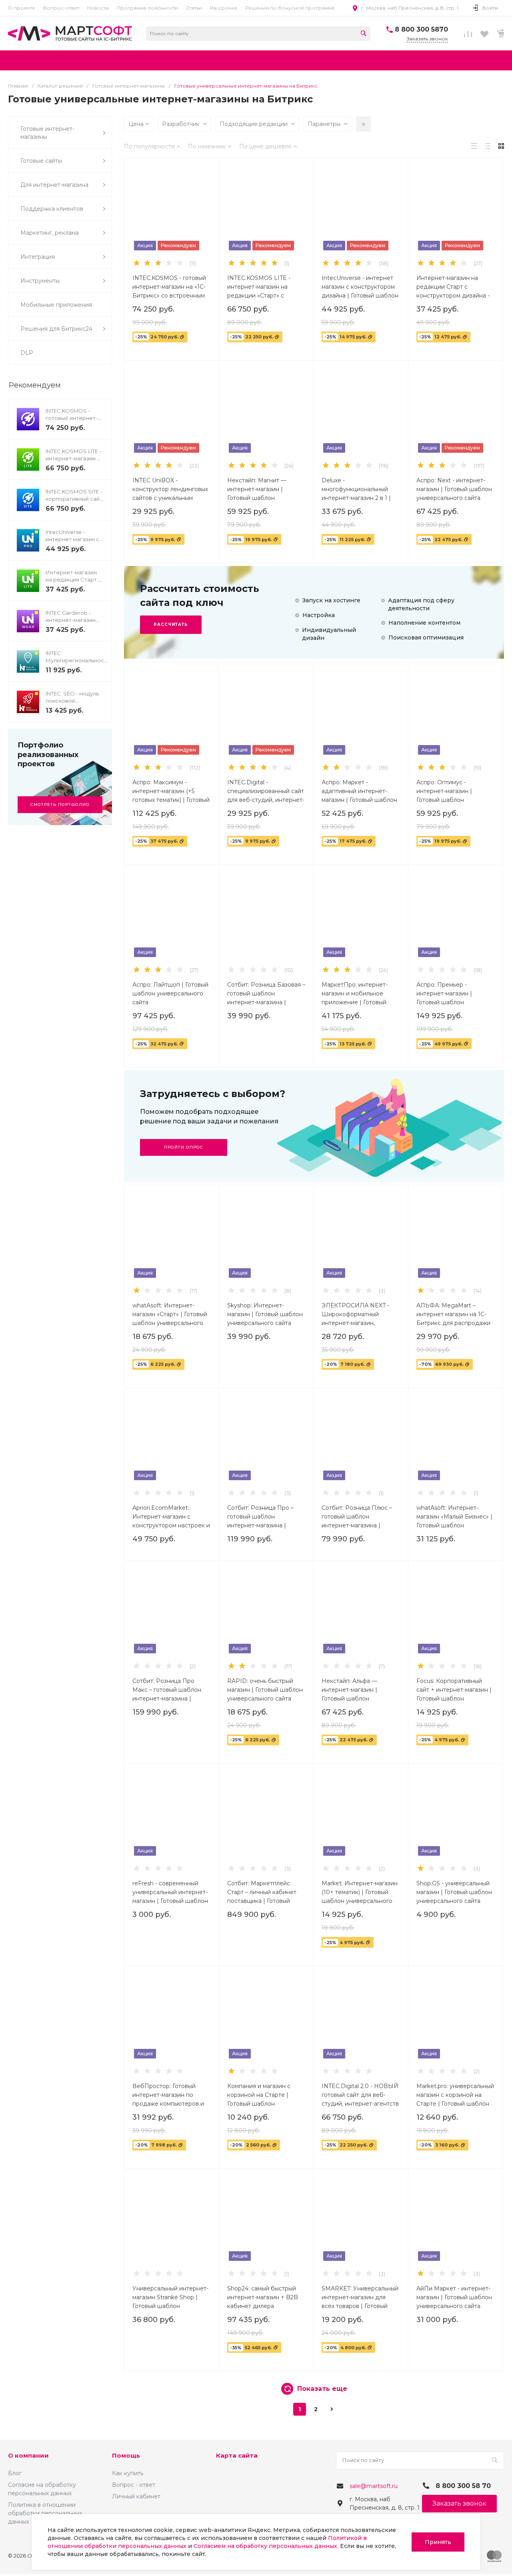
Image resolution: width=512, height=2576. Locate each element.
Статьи (194, 8)
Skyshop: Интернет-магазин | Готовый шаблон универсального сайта (265, 1314)
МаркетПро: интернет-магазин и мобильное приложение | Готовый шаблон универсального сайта (357, 993)
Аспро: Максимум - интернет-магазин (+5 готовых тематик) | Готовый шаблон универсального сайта (171, 791)
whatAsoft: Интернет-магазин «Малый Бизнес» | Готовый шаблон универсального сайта (454, 1517)
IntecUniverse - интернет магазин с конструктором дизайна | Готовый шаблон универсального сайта (360, 287)
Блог (15, 2473)
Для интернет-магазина (54, 185)
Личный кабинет (136, 2496)
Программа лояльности (147, 8)
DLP (27, 353)
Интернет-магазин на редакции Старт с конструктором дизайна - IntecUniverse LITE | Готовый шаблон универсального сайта (453, 287)
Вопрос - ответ (134, 2485)
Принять (438, 2542)
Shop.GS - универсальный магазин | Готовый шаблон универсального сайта (454, 1892)
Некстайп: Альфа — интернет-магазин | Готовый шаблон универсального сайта (354, 1690)
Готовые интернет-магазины (47, 133)
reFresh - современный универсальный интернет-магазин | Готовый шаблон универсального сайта (170, 1892)
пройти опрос (184, 1147)
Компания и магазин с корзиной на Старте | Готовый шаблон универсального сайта (259, 2095)
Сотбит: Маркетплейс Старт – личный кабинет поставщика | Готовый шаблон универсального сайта (263, 1892)
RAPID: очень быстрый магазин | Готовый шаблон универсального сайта (265, 1690)
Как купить (128, 2473)
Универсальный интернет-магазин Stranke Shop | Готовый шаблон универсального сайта (170, 2297)
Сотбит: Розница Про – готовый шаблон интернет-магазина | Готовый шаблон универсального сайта (260, 1517)
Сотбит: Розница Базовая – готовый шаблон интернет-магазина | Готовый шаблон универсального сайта (266, 993)
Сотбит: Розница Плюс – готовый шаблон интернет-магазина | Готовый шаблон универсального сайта (357, 1517)
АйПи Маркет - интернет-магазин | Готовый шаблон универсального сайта (454, 2297)
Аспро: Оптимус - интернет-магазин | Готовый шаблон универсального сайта (448, 791)
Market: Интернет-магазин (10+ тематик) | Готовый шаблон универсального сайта (360, 1892)
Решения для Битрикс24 (56, 329)
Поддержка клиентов (52, 209)
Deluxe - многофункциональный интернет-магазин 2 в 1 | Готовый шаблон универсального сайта (356, 489)
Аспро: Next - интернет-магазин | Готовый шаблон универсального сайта (454, 489)
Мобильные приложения (56, 305)
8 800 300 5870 (421, 29)
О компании (28, 2455)
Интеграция (38, 257)
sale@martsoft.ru (374, 2486)
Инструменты (40, 281)
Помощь (126, 2455)
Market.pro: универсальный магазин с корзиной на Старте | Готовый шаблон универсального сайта (455, 2095)
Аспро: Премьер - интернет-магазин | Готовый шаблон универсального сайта (448, 993)
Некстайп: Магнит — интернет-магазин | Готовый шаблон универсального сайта (259, 489)
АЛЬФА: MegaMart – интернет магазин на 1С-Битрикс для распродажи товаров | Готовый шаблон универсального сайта (454, 1314)
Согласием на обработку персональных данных (265, 2546)
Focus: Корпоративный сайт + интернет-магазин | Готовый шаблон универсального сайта (454, 1690)
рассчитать (171, 625)
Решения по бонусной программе (290, 8)
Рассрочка (224, 8)
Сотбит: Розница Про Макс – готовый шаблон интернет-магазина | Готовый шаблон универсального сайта (167, 1690)
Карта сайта (237, 2455)
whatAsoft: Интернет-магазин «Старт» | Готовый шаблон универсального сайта (170, 1314)
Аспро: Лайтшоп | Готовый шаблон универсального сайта (170, 993)
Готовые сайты (41, 161)
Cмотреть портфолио (60, 804)
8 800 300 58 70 (463, 2486)
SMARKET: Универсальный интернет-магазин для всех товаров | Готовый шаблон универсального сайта (360, 2297)
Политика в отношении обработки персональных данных (45, 2513)
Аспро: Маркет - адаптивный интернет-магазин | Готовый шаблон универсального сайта (359, 791)
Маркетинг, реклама (50, 233)
